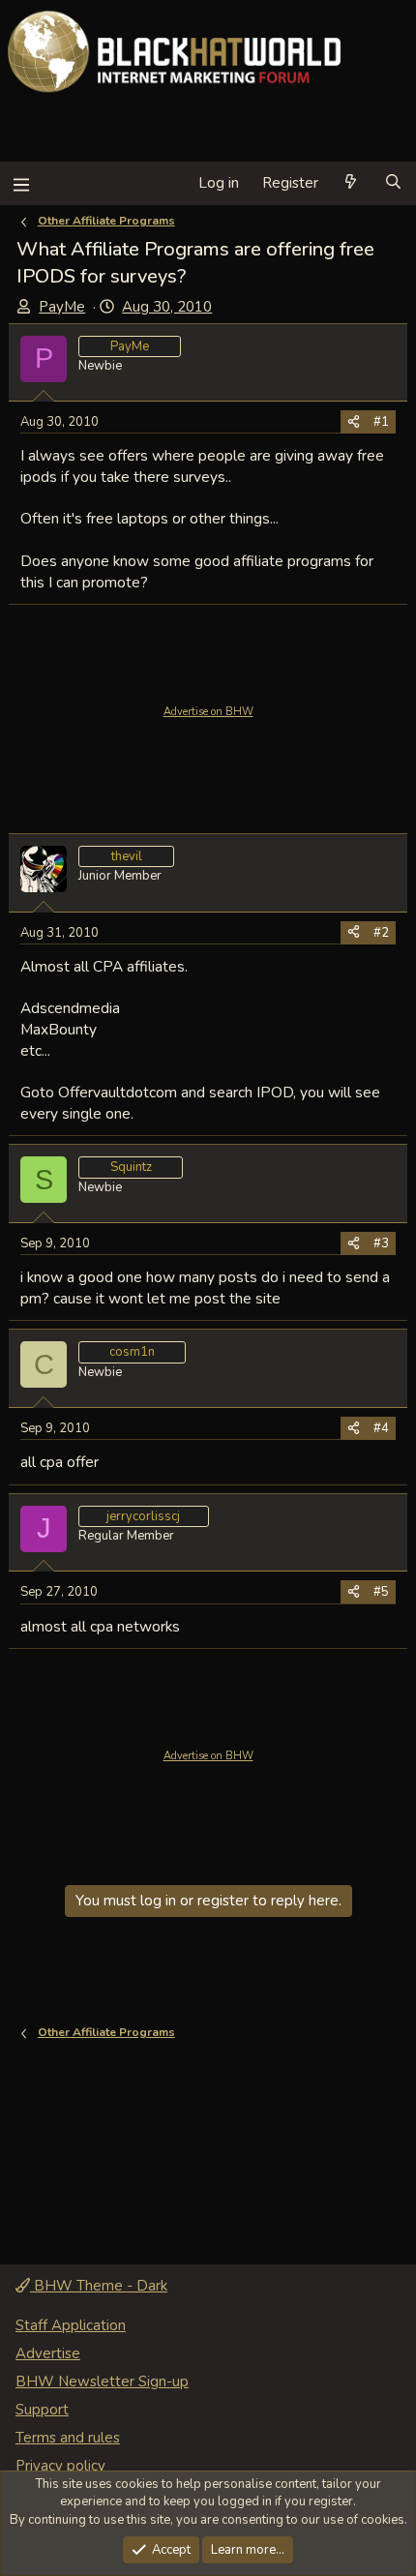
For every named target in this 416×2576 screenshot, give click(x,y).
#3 (381, 1243)
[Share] (354, 422)
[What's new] (351, 183)
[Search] (393, 183)
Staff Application (71, 2325)
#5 (381, 1592)
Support (42, 2410)
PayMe (62, 307)
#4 (381, 1428)
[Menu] (21, 183)
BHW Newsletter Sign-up (102, 2381)
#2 (381, 933)
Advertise (48, 2353)
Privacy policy (60, 2466)
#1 (381, 422)
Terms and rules (68, 2438)
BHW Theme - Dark (99, 2286)
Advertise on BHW (208, 712)
